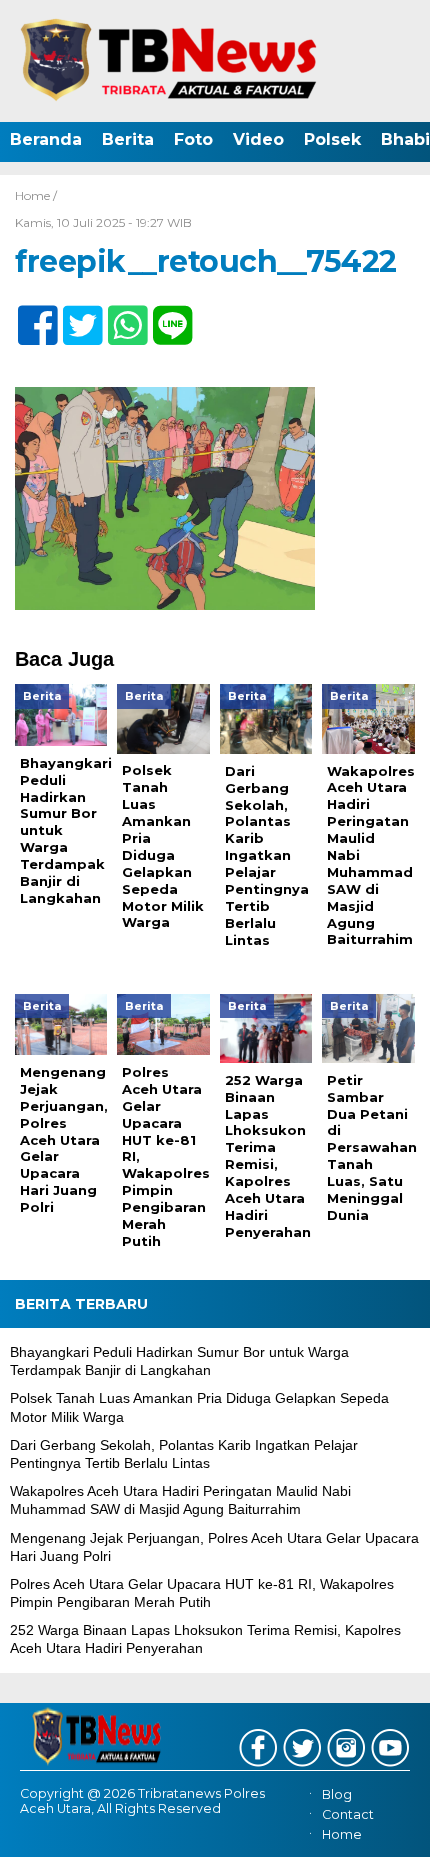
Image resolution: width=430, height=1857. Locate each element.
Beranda (46, 139)
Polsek (332, 139)
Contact (348, 1814)
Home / (36, 195)
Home (342, 1834)
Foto (193, 139)
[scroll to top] (395, 1828)
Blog (337, 1794)
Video (258, 139)
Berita (128, 139)
